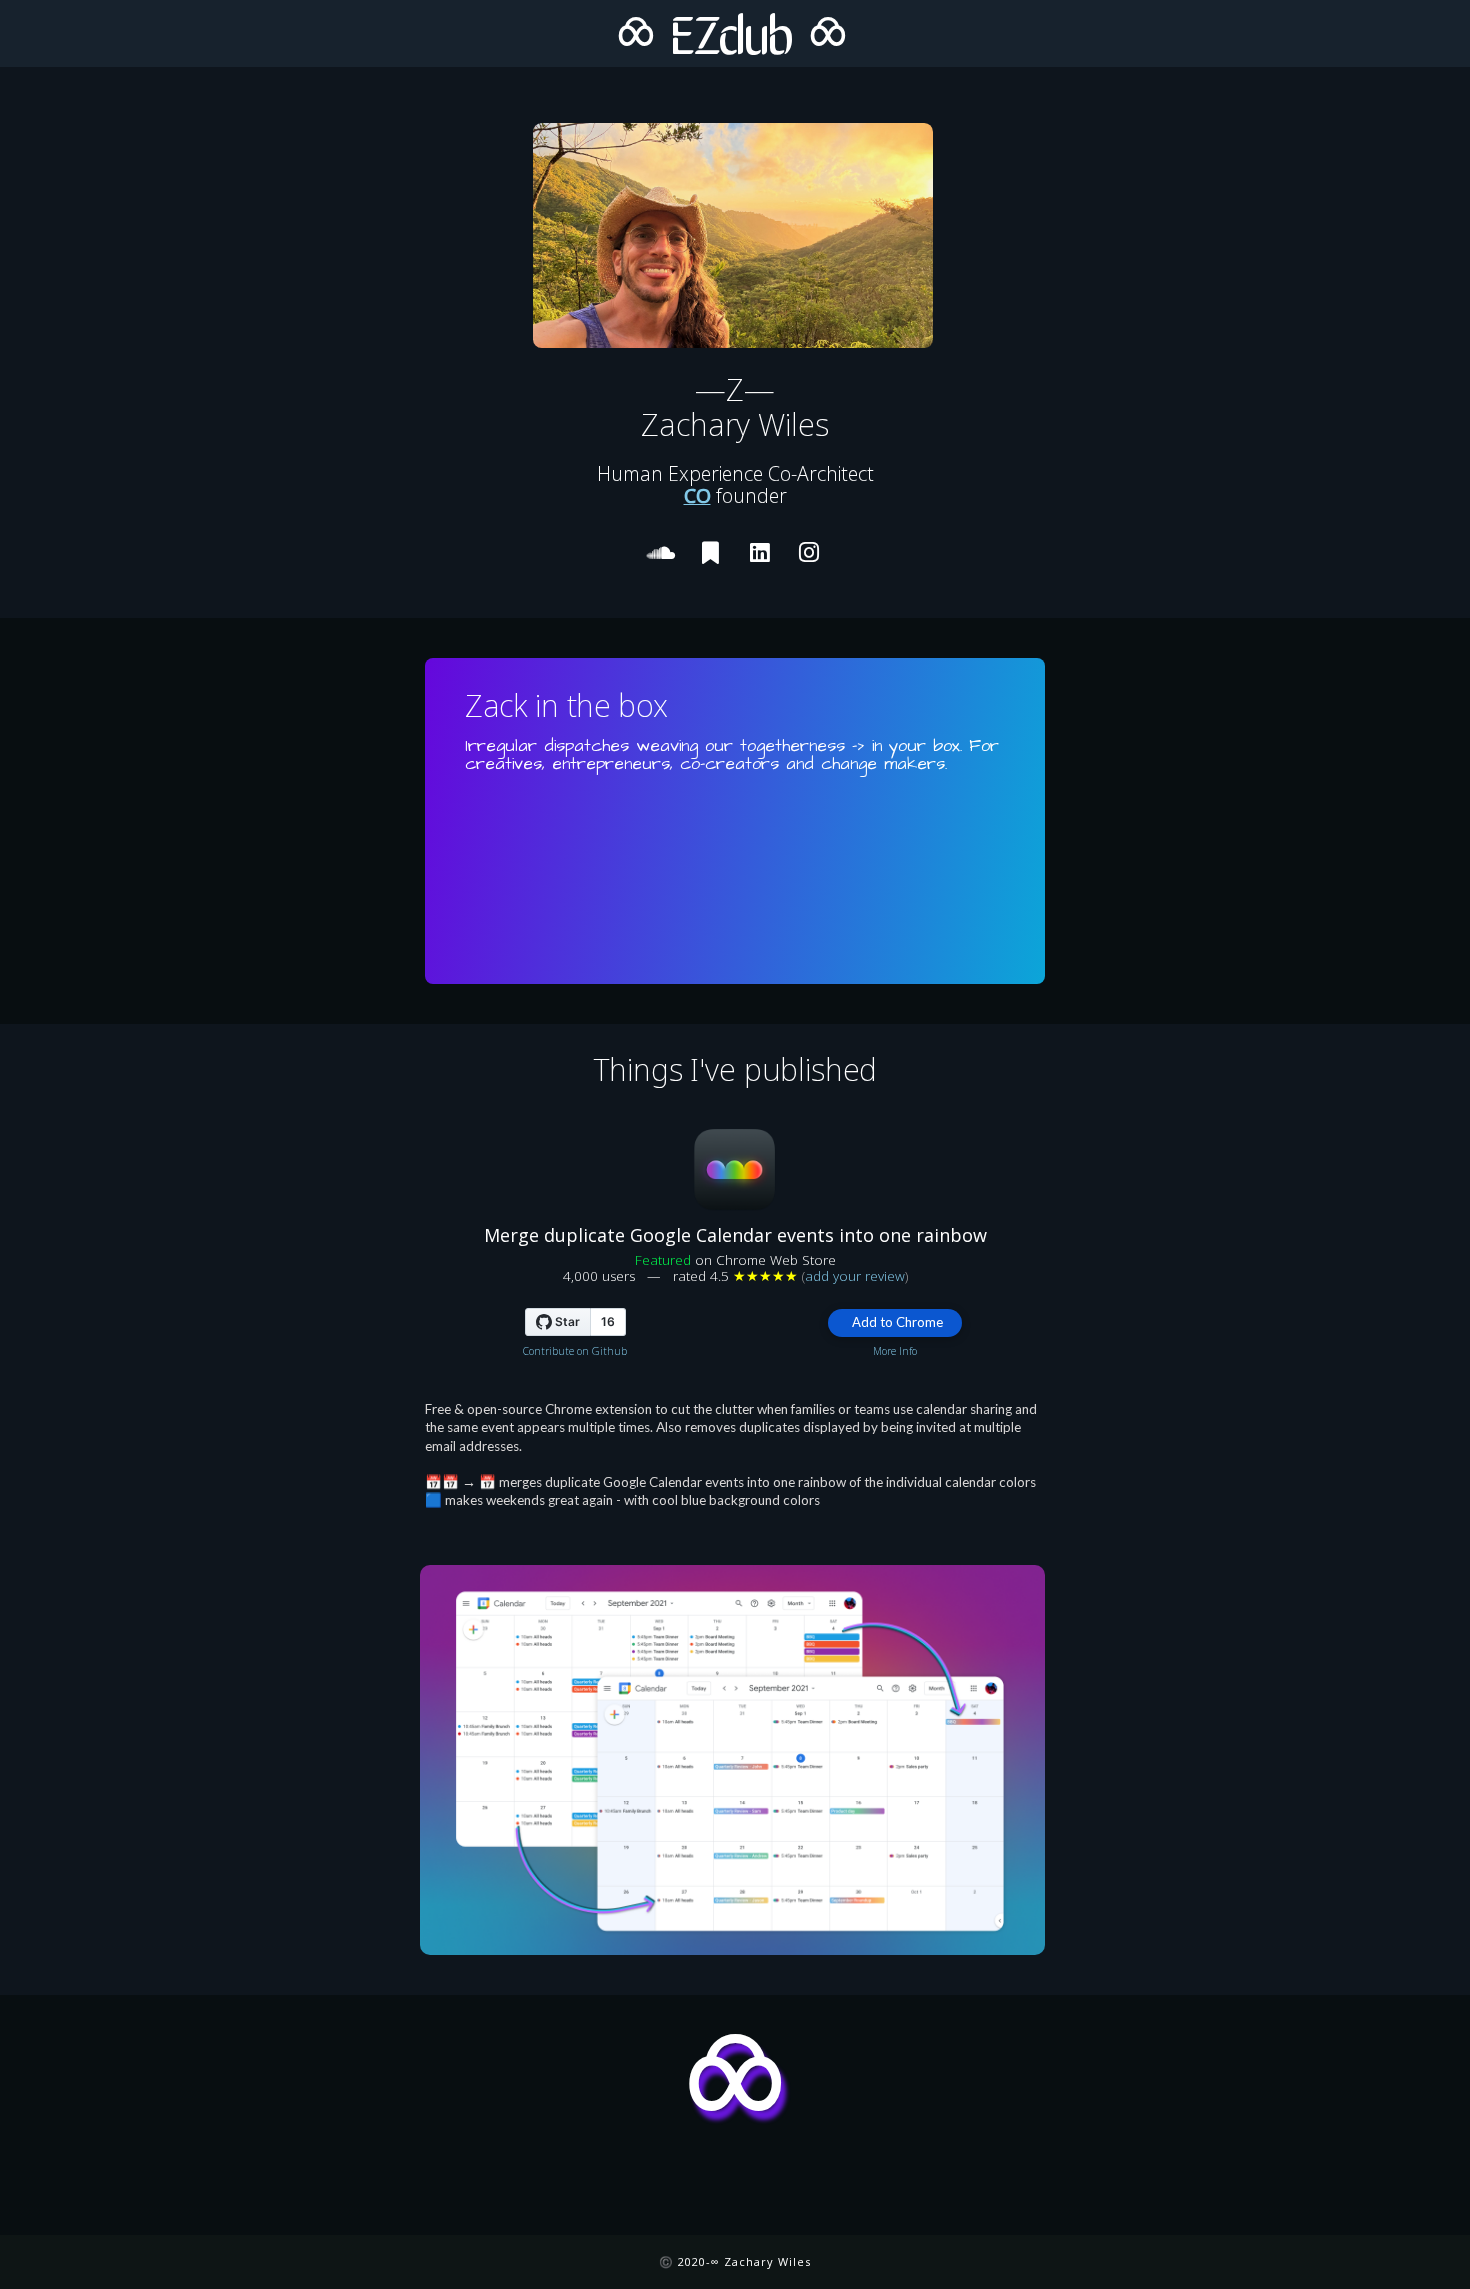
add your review (855, 1276)
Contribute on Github (575, 1351)
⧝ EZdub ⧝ (730, 31)
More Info (895, 1351)
